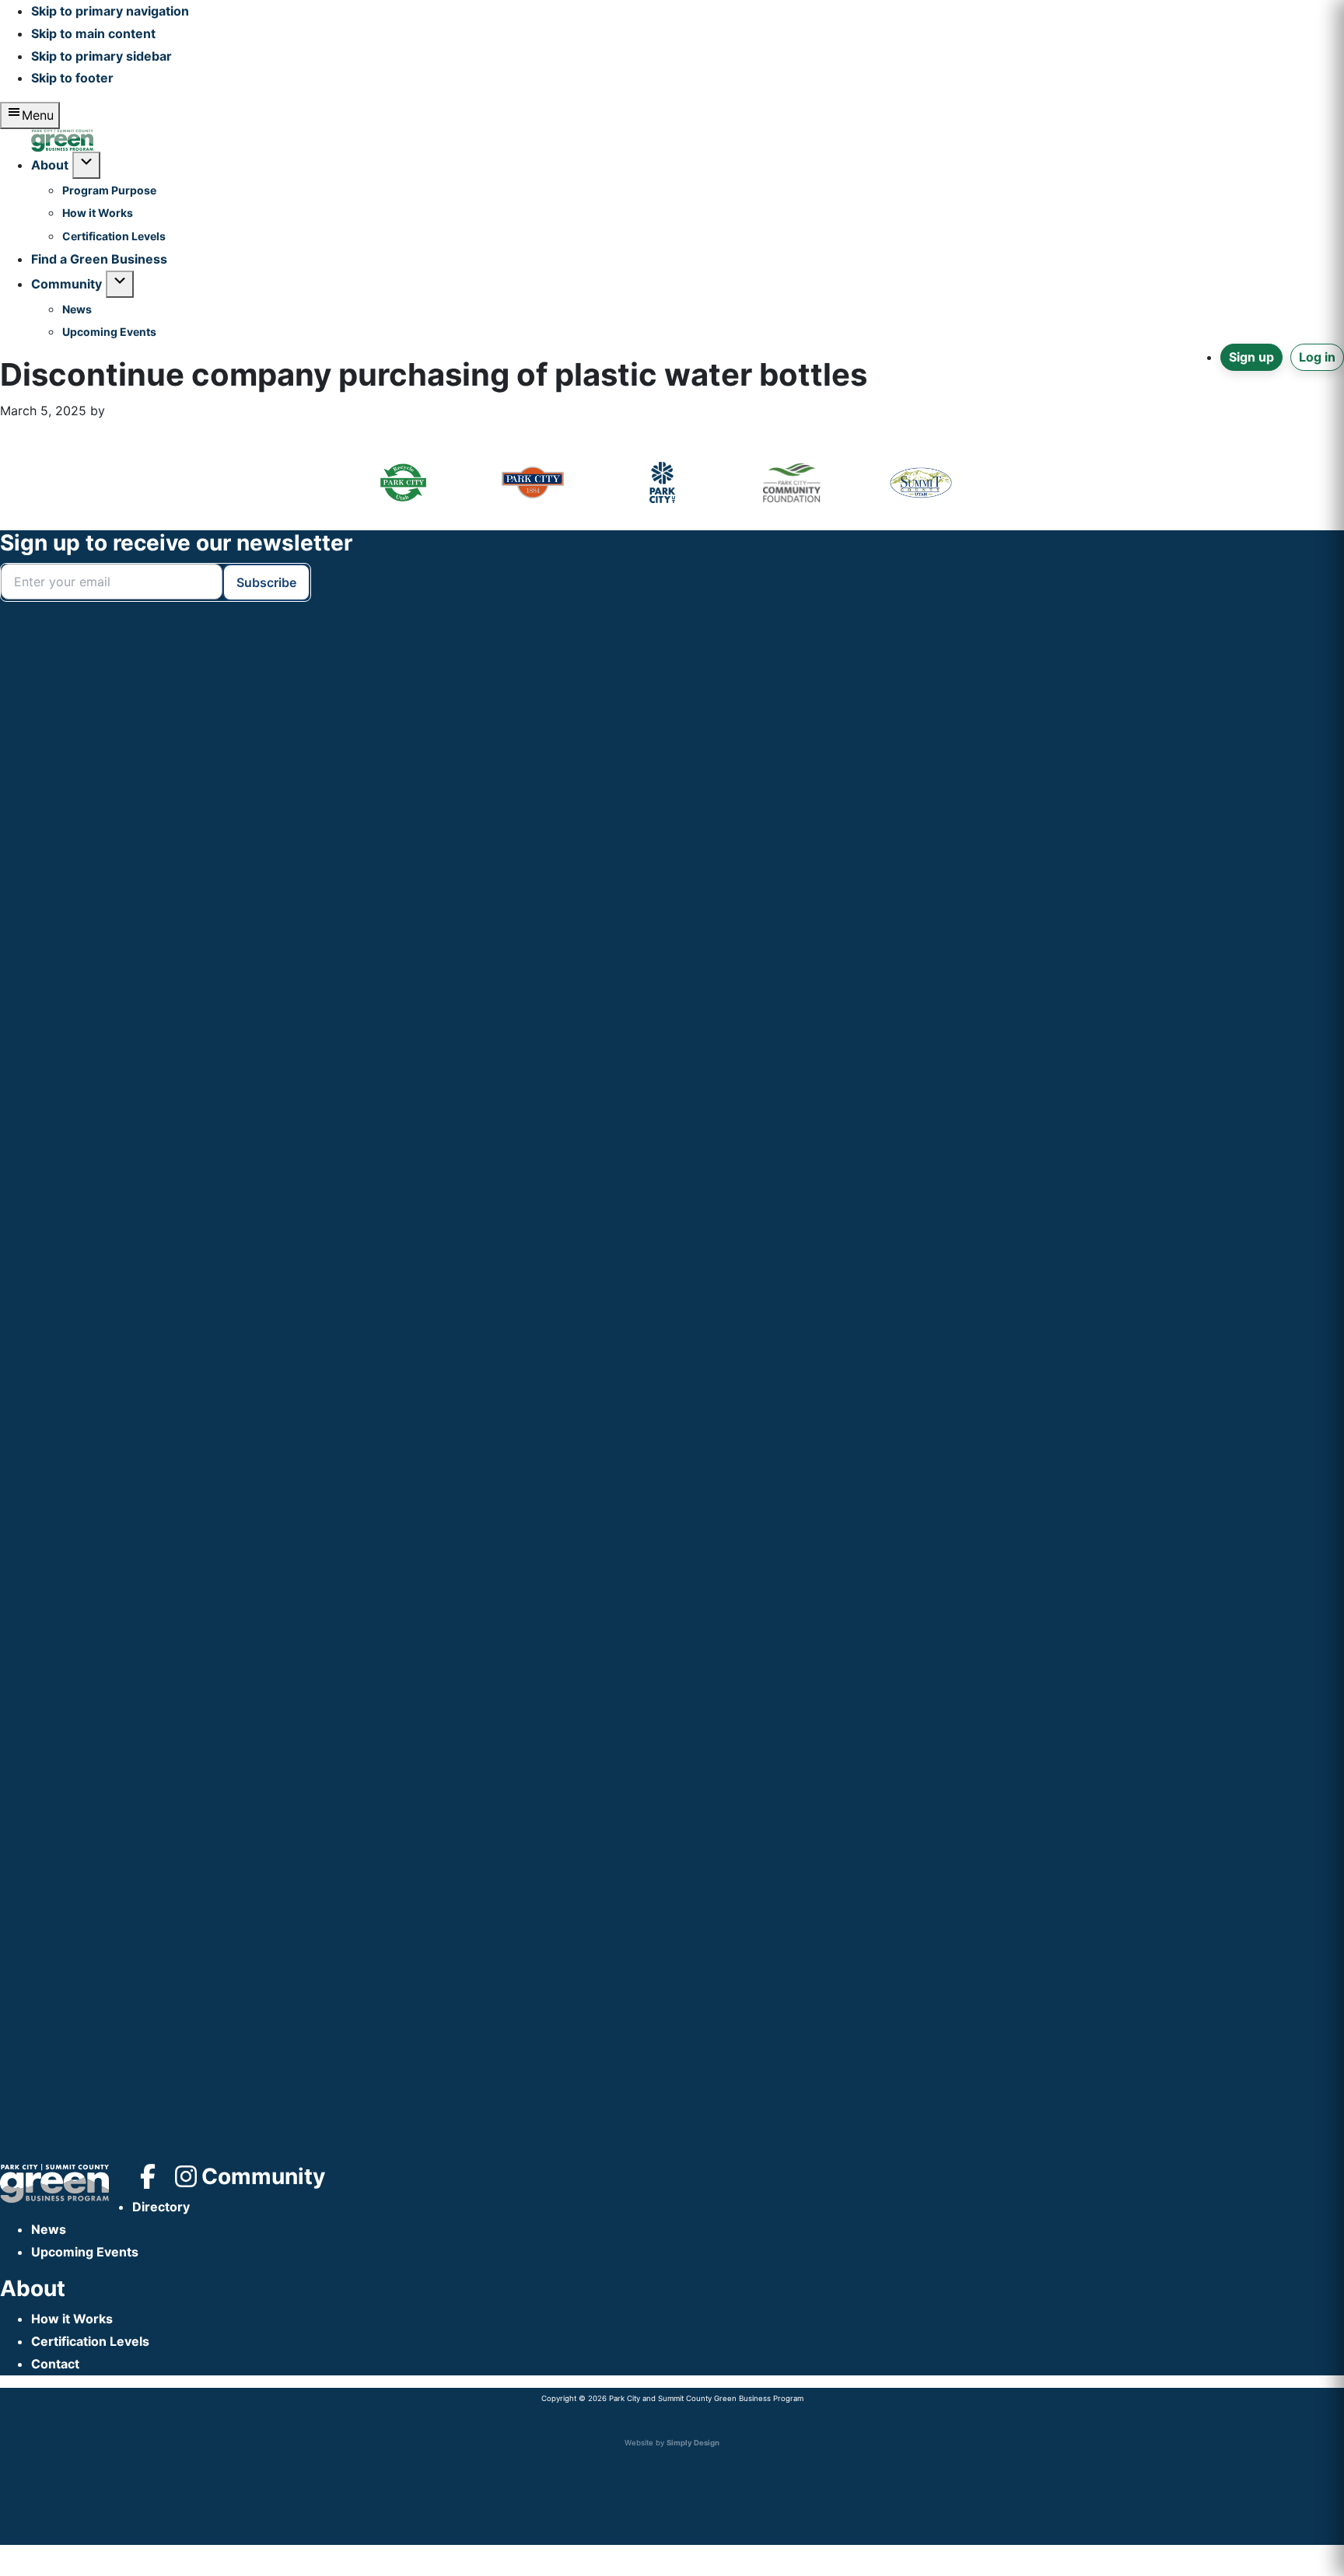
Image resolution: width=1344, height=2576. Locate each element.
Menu (38, 115)
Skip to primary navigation (110, 11)
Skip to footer (72, 78)
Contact (55, 2364)
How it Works (72, 2319)
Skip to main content (93, 33)
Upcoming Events (85, 2252)
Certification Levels (90, 2341)
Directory (161, 2207)
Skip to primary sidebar (101, 56)
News (49, 2229)
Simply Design (693, 2443)
